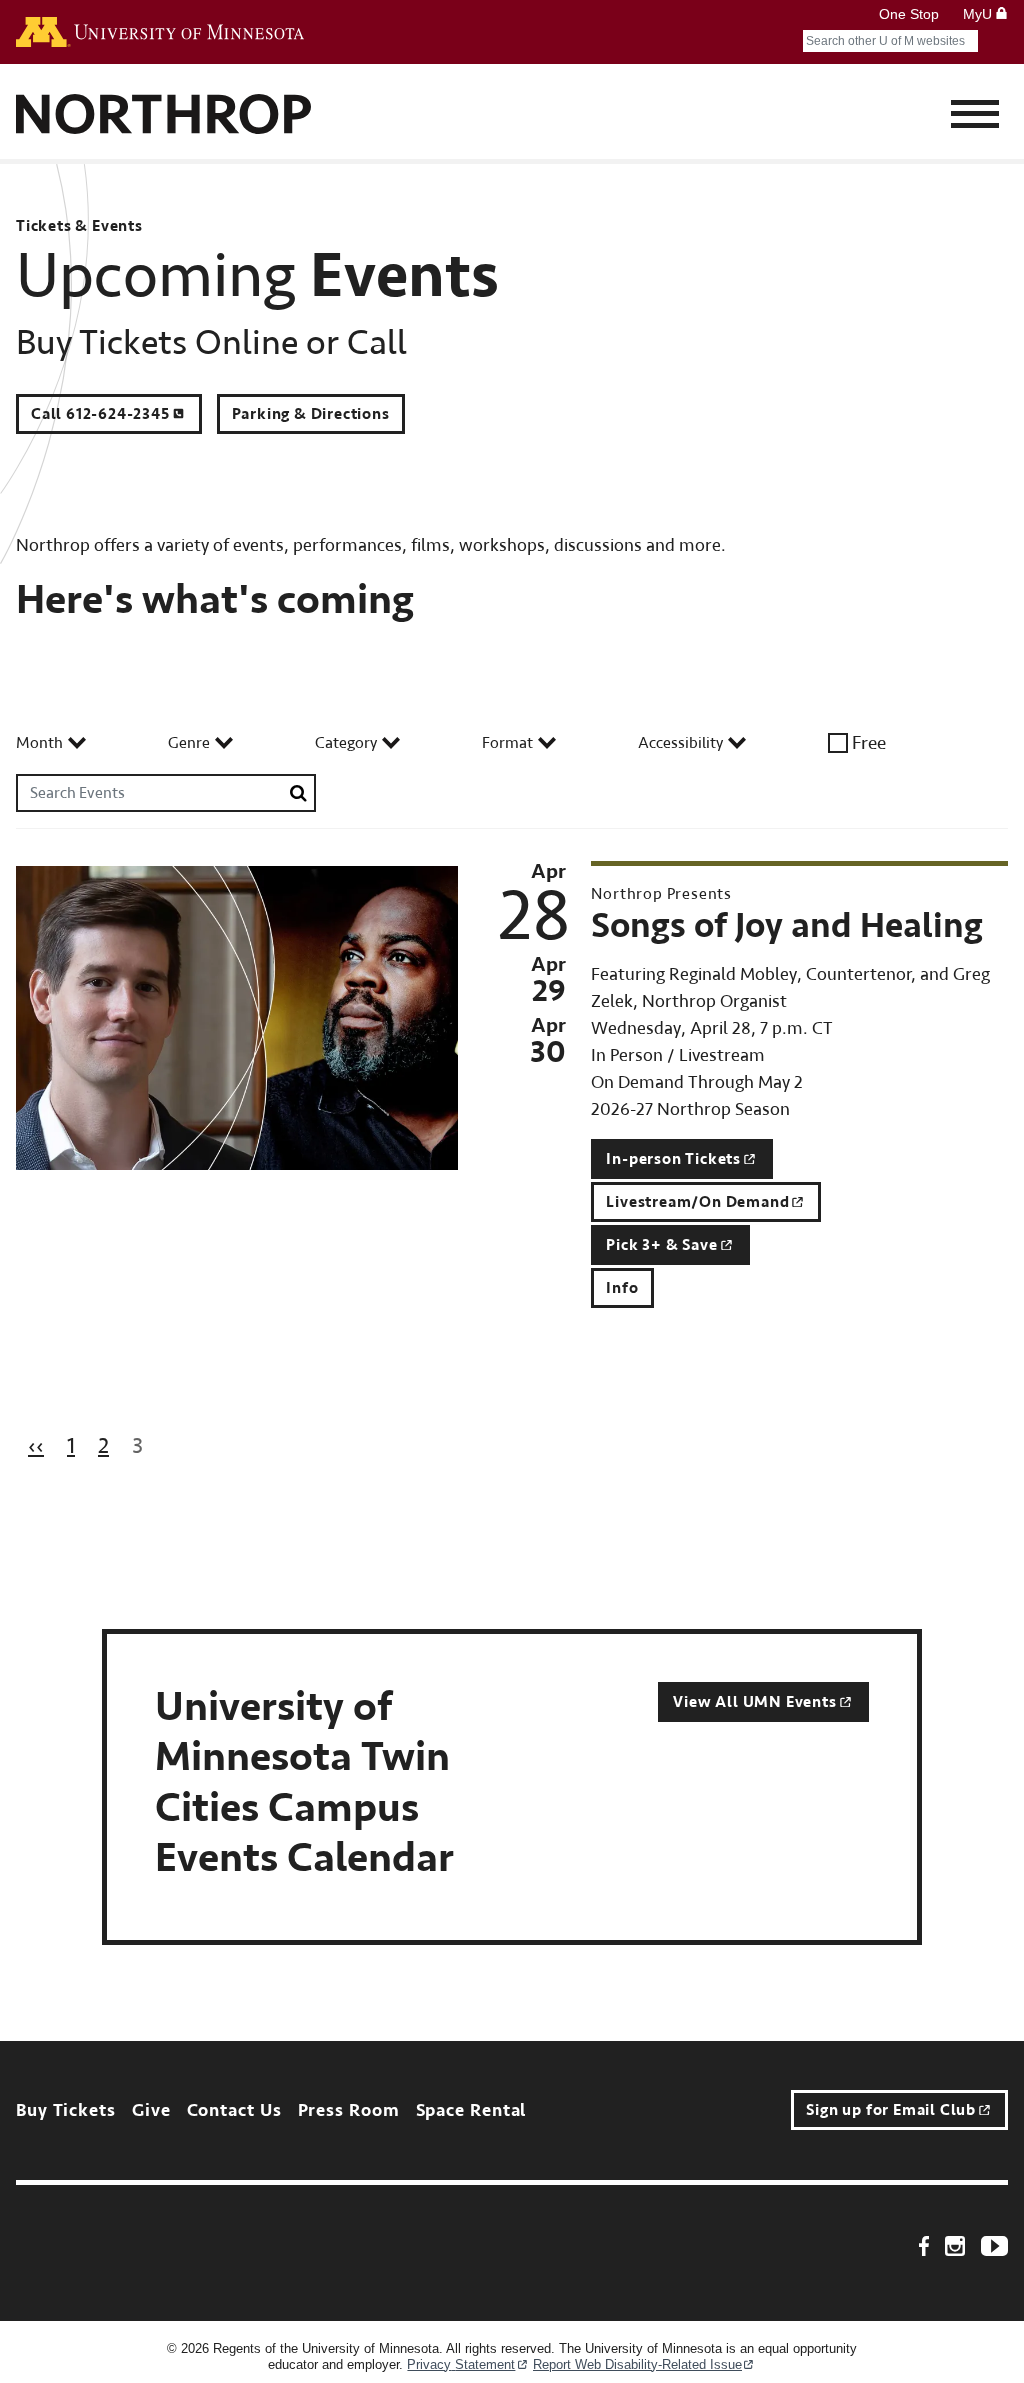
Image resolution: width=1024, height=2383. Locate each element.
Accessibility (680, 743)
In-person (673, 1159)
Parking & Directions (311, 414)
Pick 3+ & (661, 1245)
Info (622, 1288)
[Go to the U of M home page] (160, 32)
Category (346, 743)
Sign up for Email (891, 2110)
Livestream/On (697, 1202)
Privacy (461, 2364)
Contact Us (234, 2110)
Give (151, 2110)
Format (507, 743)
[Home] (164, 116)
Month (39, 743)
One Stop (909, 14)
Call (100, 414)
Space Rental (471, 2110)
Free (869, 743)
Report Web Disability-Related (637, 2364)
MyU (979, 14)
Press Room (349, 2110)
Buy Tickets (66, 2110)
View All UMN (754, 1702)
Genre (189, 743)
